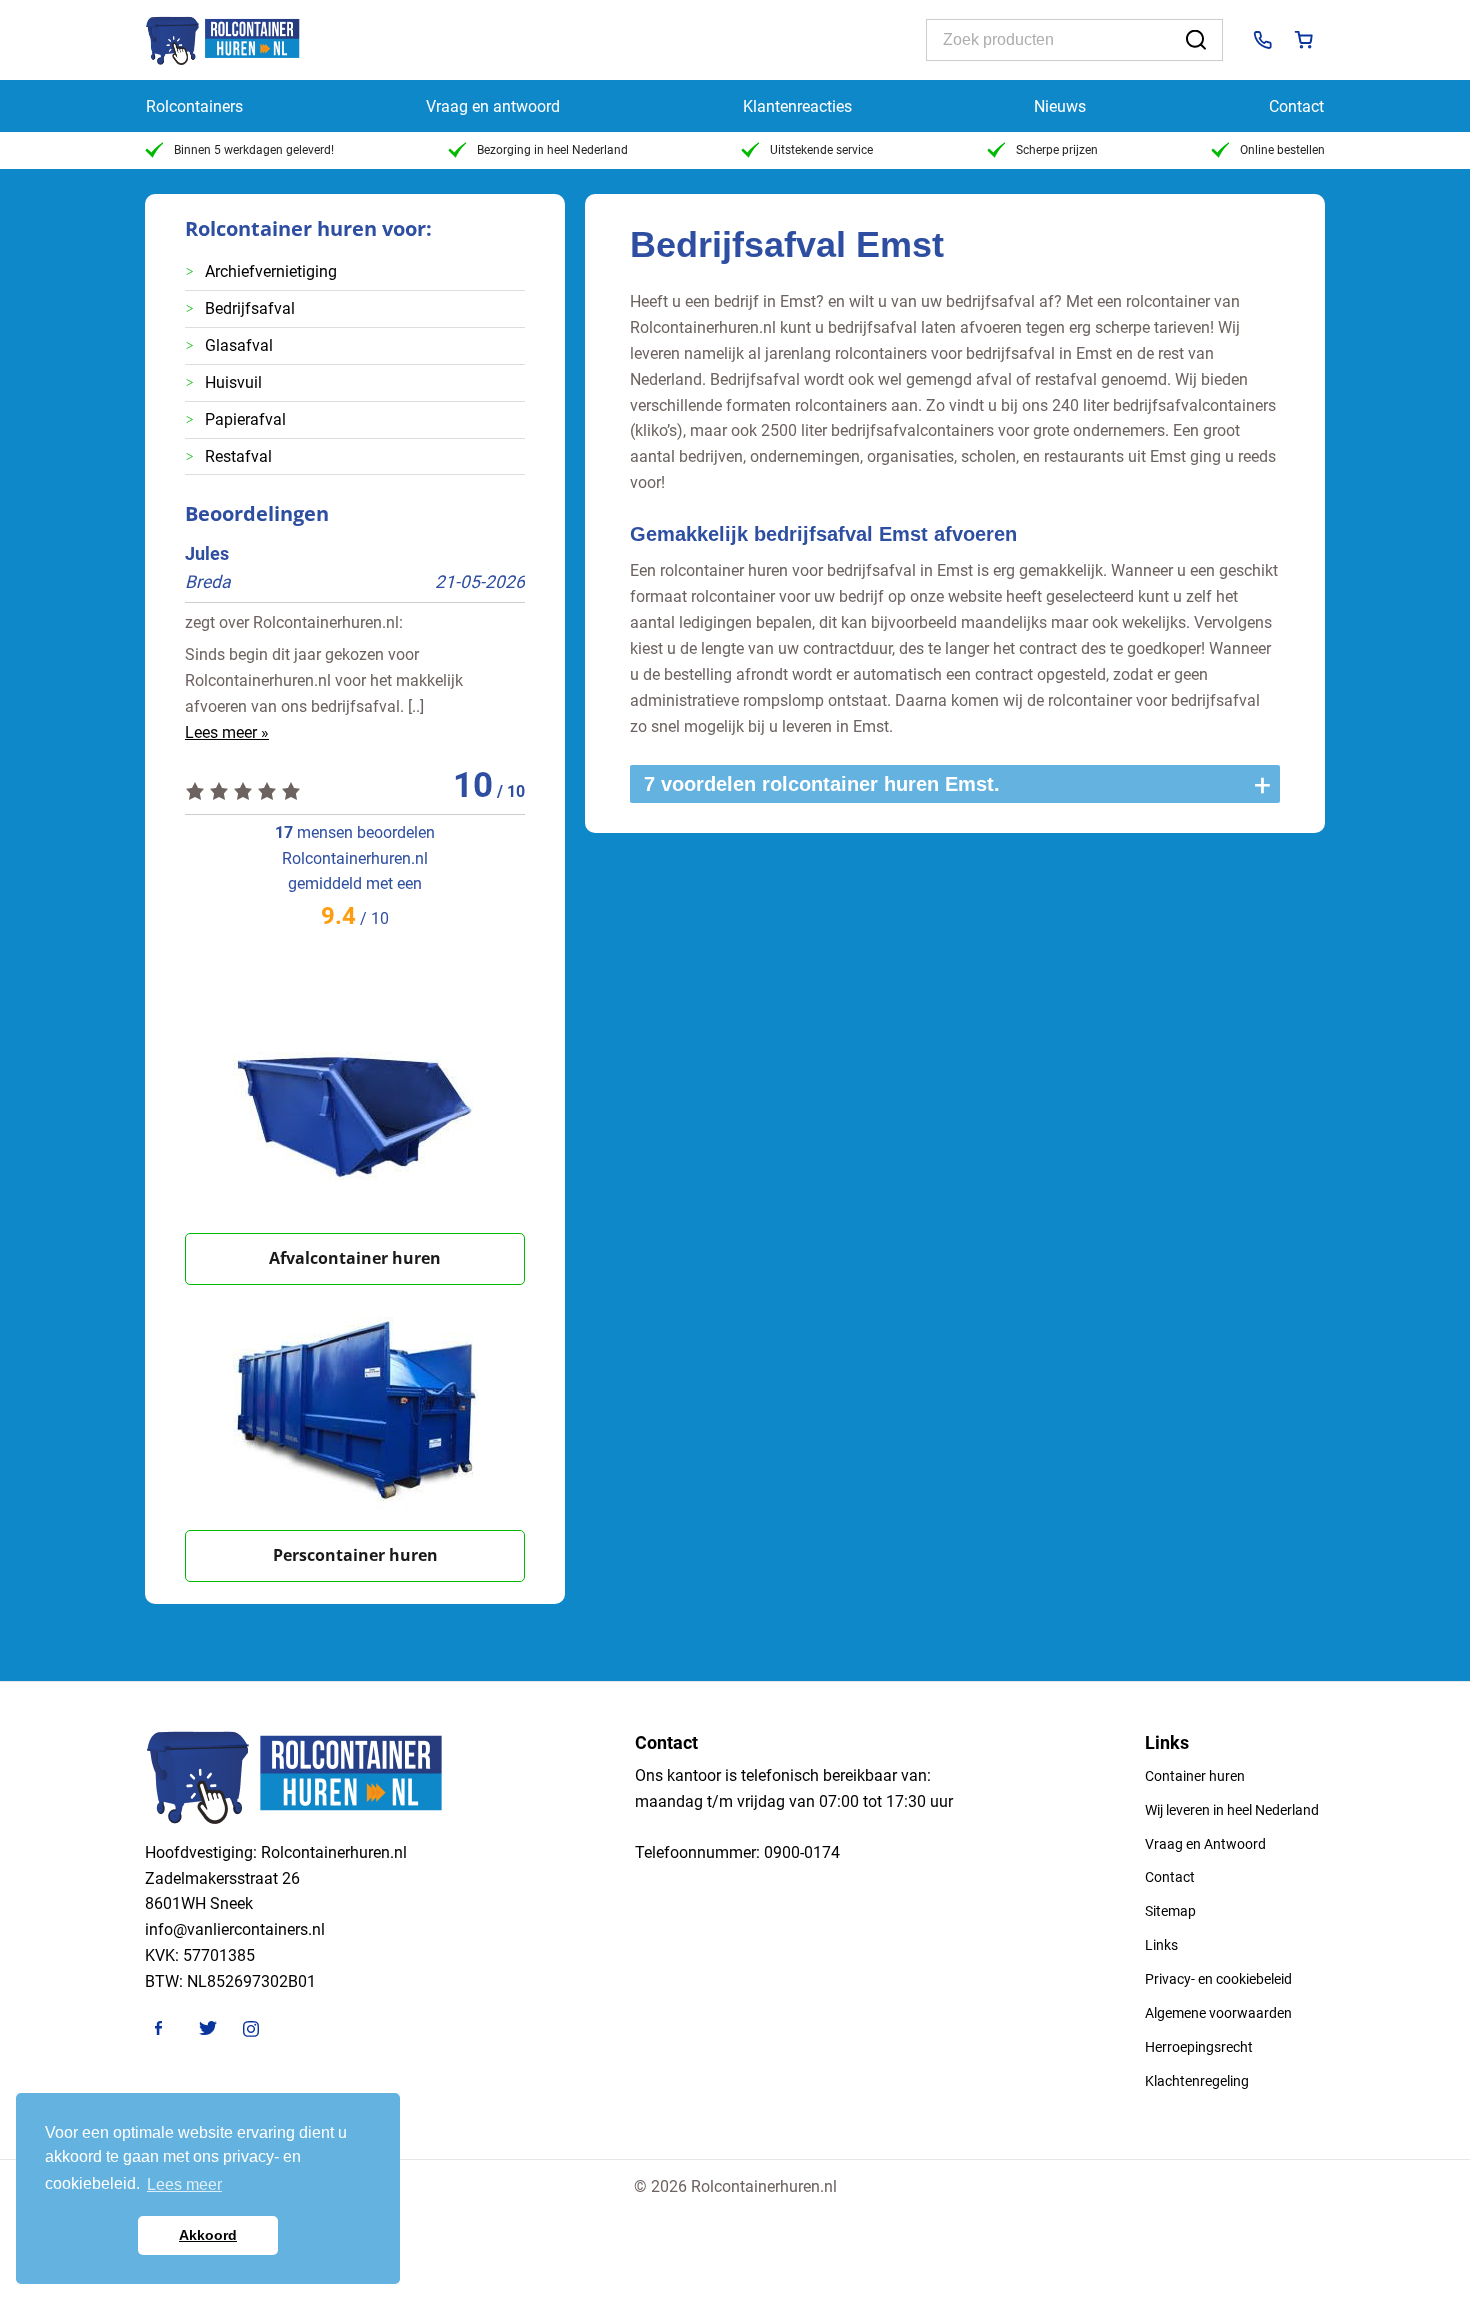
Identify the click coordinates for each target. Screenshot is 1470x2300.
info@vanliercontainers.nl (235, 1929)
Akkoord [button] (208, 2235)
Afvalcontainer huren (355, 1258)
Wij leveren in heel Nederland (1232, 1810)
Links (1161, 1945)
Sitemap (1170, 1911)
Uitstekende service (821, 150)
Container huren (1195, 1776)
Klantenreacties (797, 106)
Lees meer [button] (184, 2184)
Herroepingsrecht (1199, 2047)
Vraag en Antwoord (1205, 1844)
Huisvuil (233, 382)
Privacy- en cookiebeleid (1218, 1979)
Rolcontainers (194, 106)
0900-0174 (802, 1852)
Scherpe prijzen (1057, 150)
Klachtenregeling (1197, 2081)
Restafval (238, 456)
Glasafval (239, 345)
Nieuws (1060, 106)
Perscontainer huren (355, 1555)
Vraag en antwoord (493, 106)
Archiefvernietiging (271, 271)
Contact (1296, 106)
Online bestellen (1282, 150)
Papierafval (245, 419)
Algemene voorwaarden (1218, 2013)
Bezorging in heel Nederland (552, 150)
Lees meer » (227, 732)
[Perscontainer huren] (355, 1407)
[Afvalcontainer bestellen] (355, 1110)
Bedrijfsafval (250, 308)
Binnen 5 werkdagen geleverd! (254, 150)
